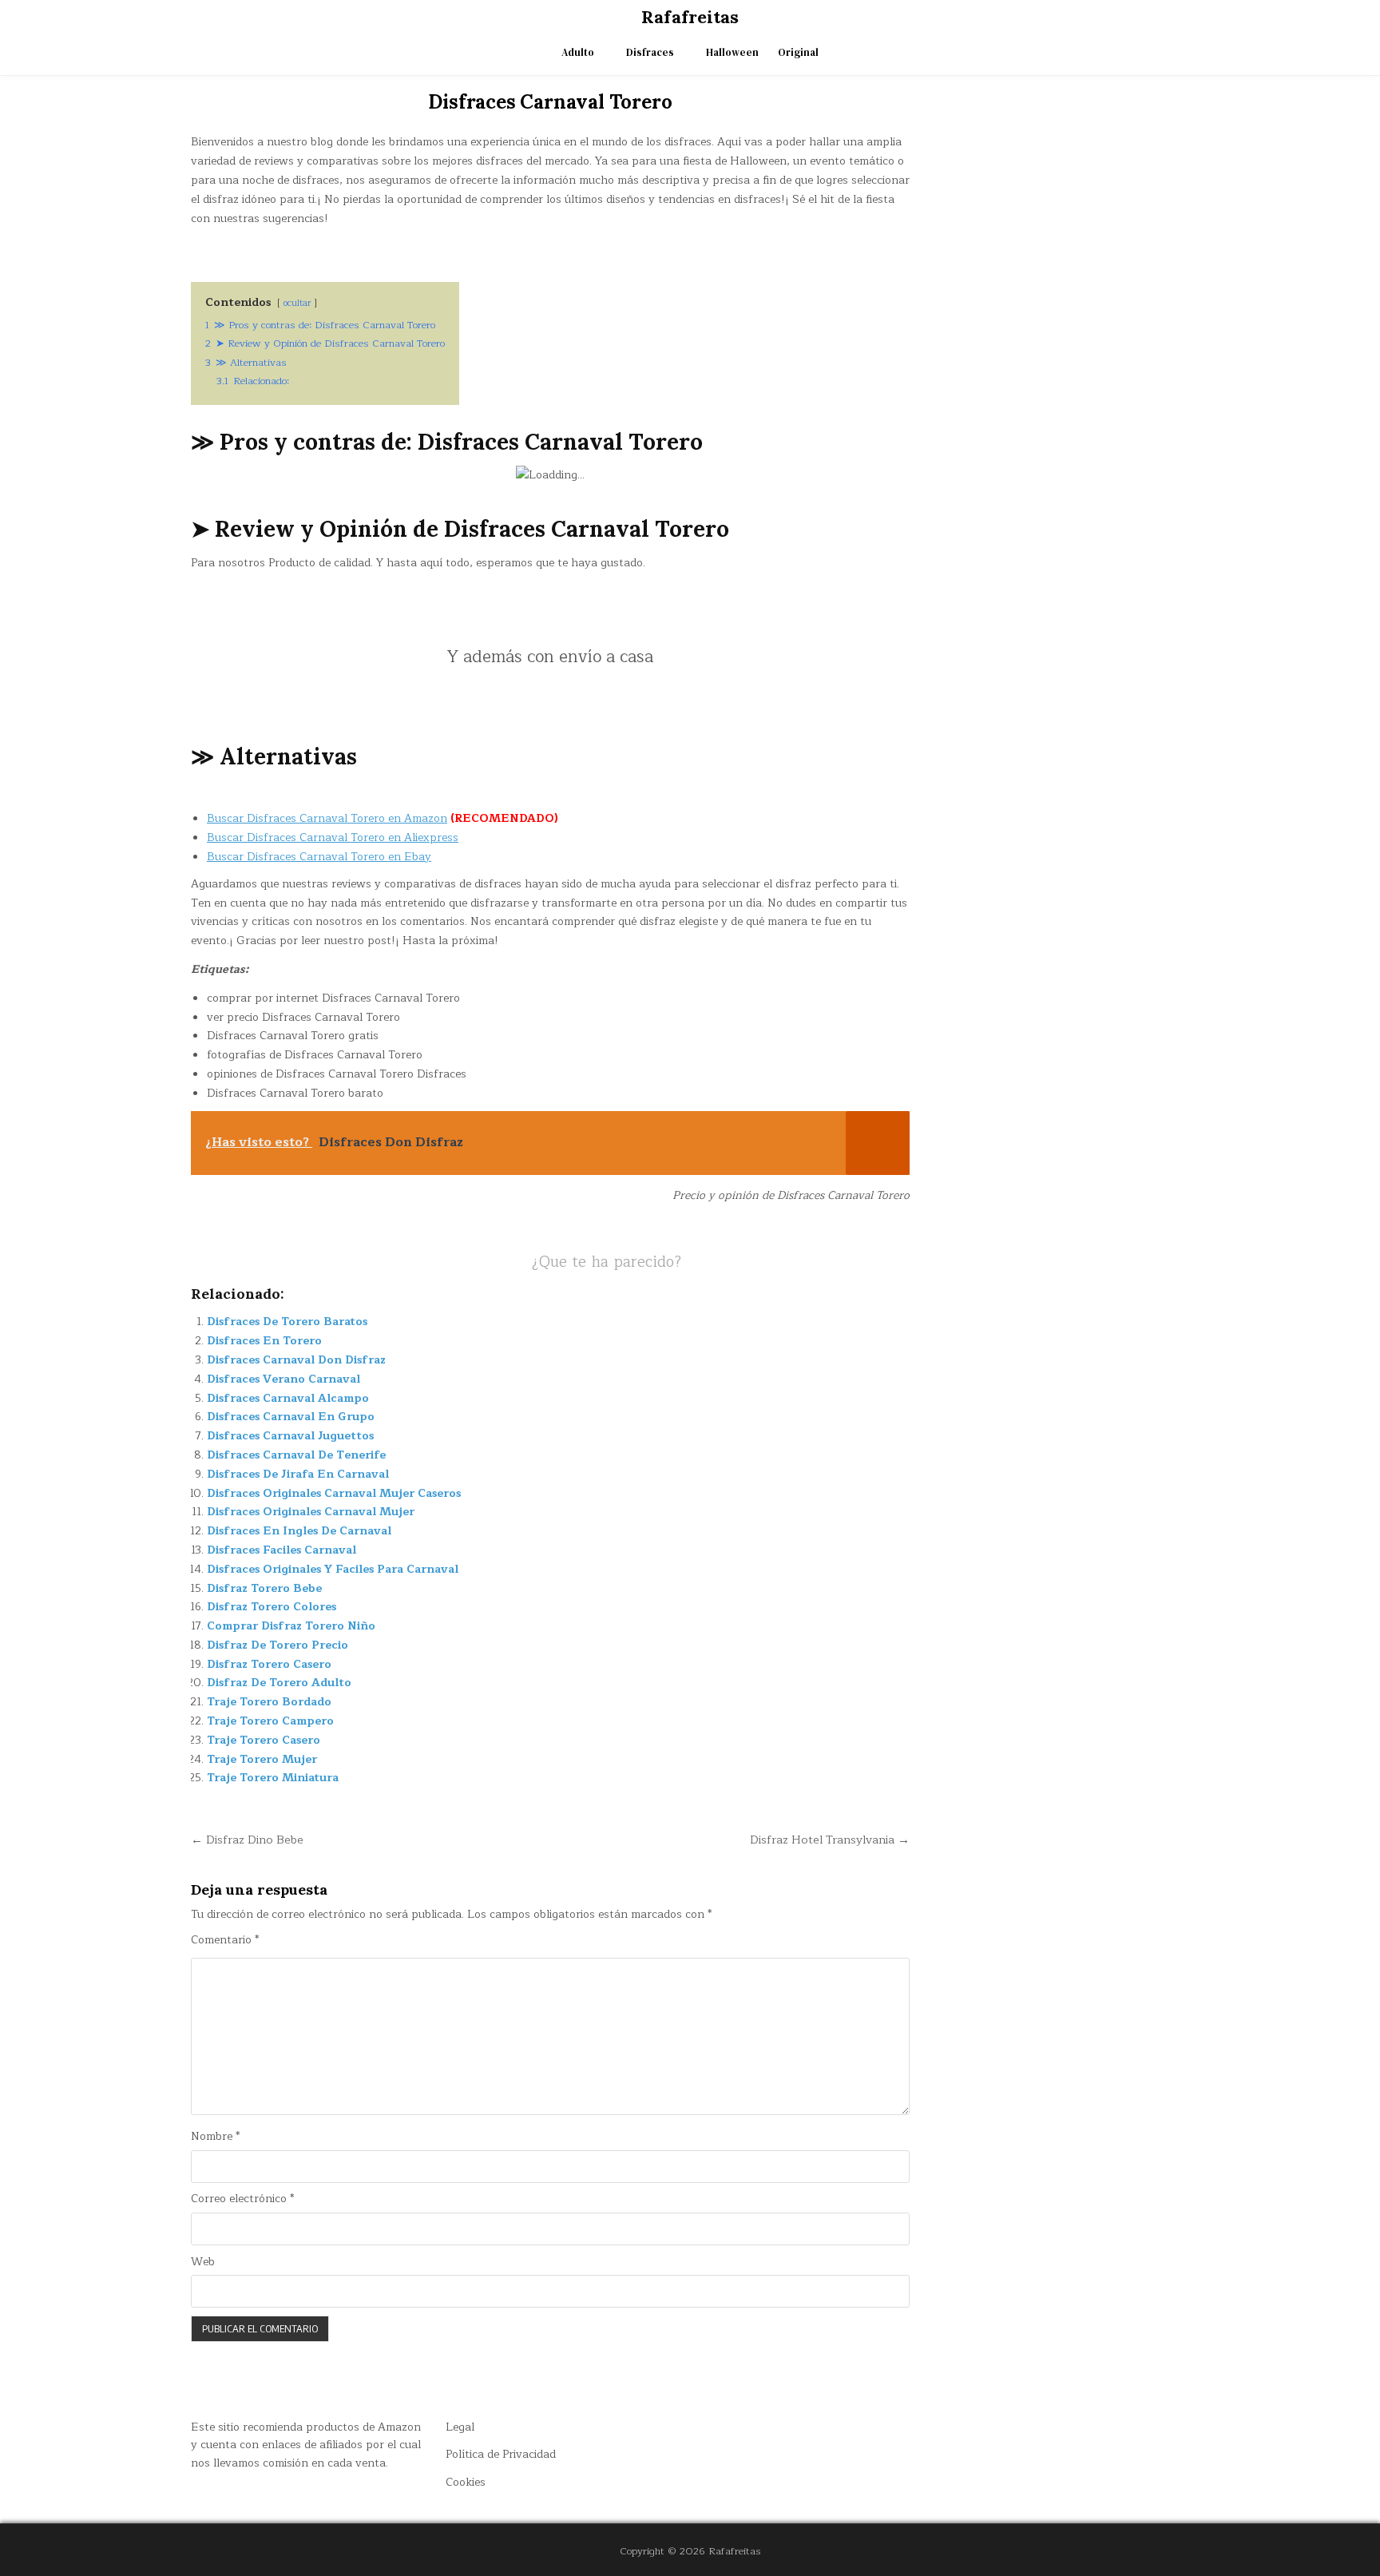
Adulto (578, 52)
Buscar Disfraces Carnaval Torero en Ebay (319, 857)
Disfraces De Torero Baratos (287, 1322)
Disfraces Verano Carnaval (284, 1379)
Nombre (215, 2137)
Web (203, 2262)
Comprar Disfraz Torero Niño (291, 1626)
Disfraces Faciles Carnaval (282, 1550)
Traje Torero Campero (270, 1721)
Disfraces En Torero (264, 1341)
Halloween (732, 52)
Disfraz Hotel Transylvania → (830, 1840)
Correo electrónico (242, 2199)
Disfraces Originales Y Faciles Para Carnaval (333, 1569)
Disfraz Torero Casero (269, 1664)
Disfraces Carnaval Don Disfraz (296, 1360)
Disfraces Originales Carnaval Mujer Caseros (334, 1493)
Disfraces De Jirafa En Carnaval (298, 1474)
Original (798, 52)
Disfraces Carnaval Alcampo (288, 1398)
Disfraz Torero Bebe (264, 1588)
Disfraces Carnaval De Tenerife (296, 1455)
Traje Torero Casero (264, 1740)
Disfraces (650, 52)
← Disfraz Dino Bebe (247, 1840)
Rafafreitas (690, 17)
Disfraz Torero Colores (272, 1607)
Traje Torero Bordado (269, 1702)
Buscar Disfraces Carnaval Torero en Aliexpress (333, 837)
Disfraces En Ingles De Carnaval (299, 1531)
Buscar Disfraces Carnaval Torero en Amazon (327, 818)
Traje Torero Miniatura (273, 1778)
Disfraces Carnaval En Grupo (291, 1417)
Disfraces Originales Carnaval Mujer (311, 1512)
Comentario (225, 1940)
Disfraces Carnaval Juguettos (290, 1436)
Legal (460, 2427)
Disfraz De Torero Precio (278, 1645)
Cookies (466, 2482)
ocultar (297, 303)
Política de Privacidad (501, 2454)
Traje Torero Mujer (262, 1759)
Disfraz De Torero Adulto (279, 1683)
